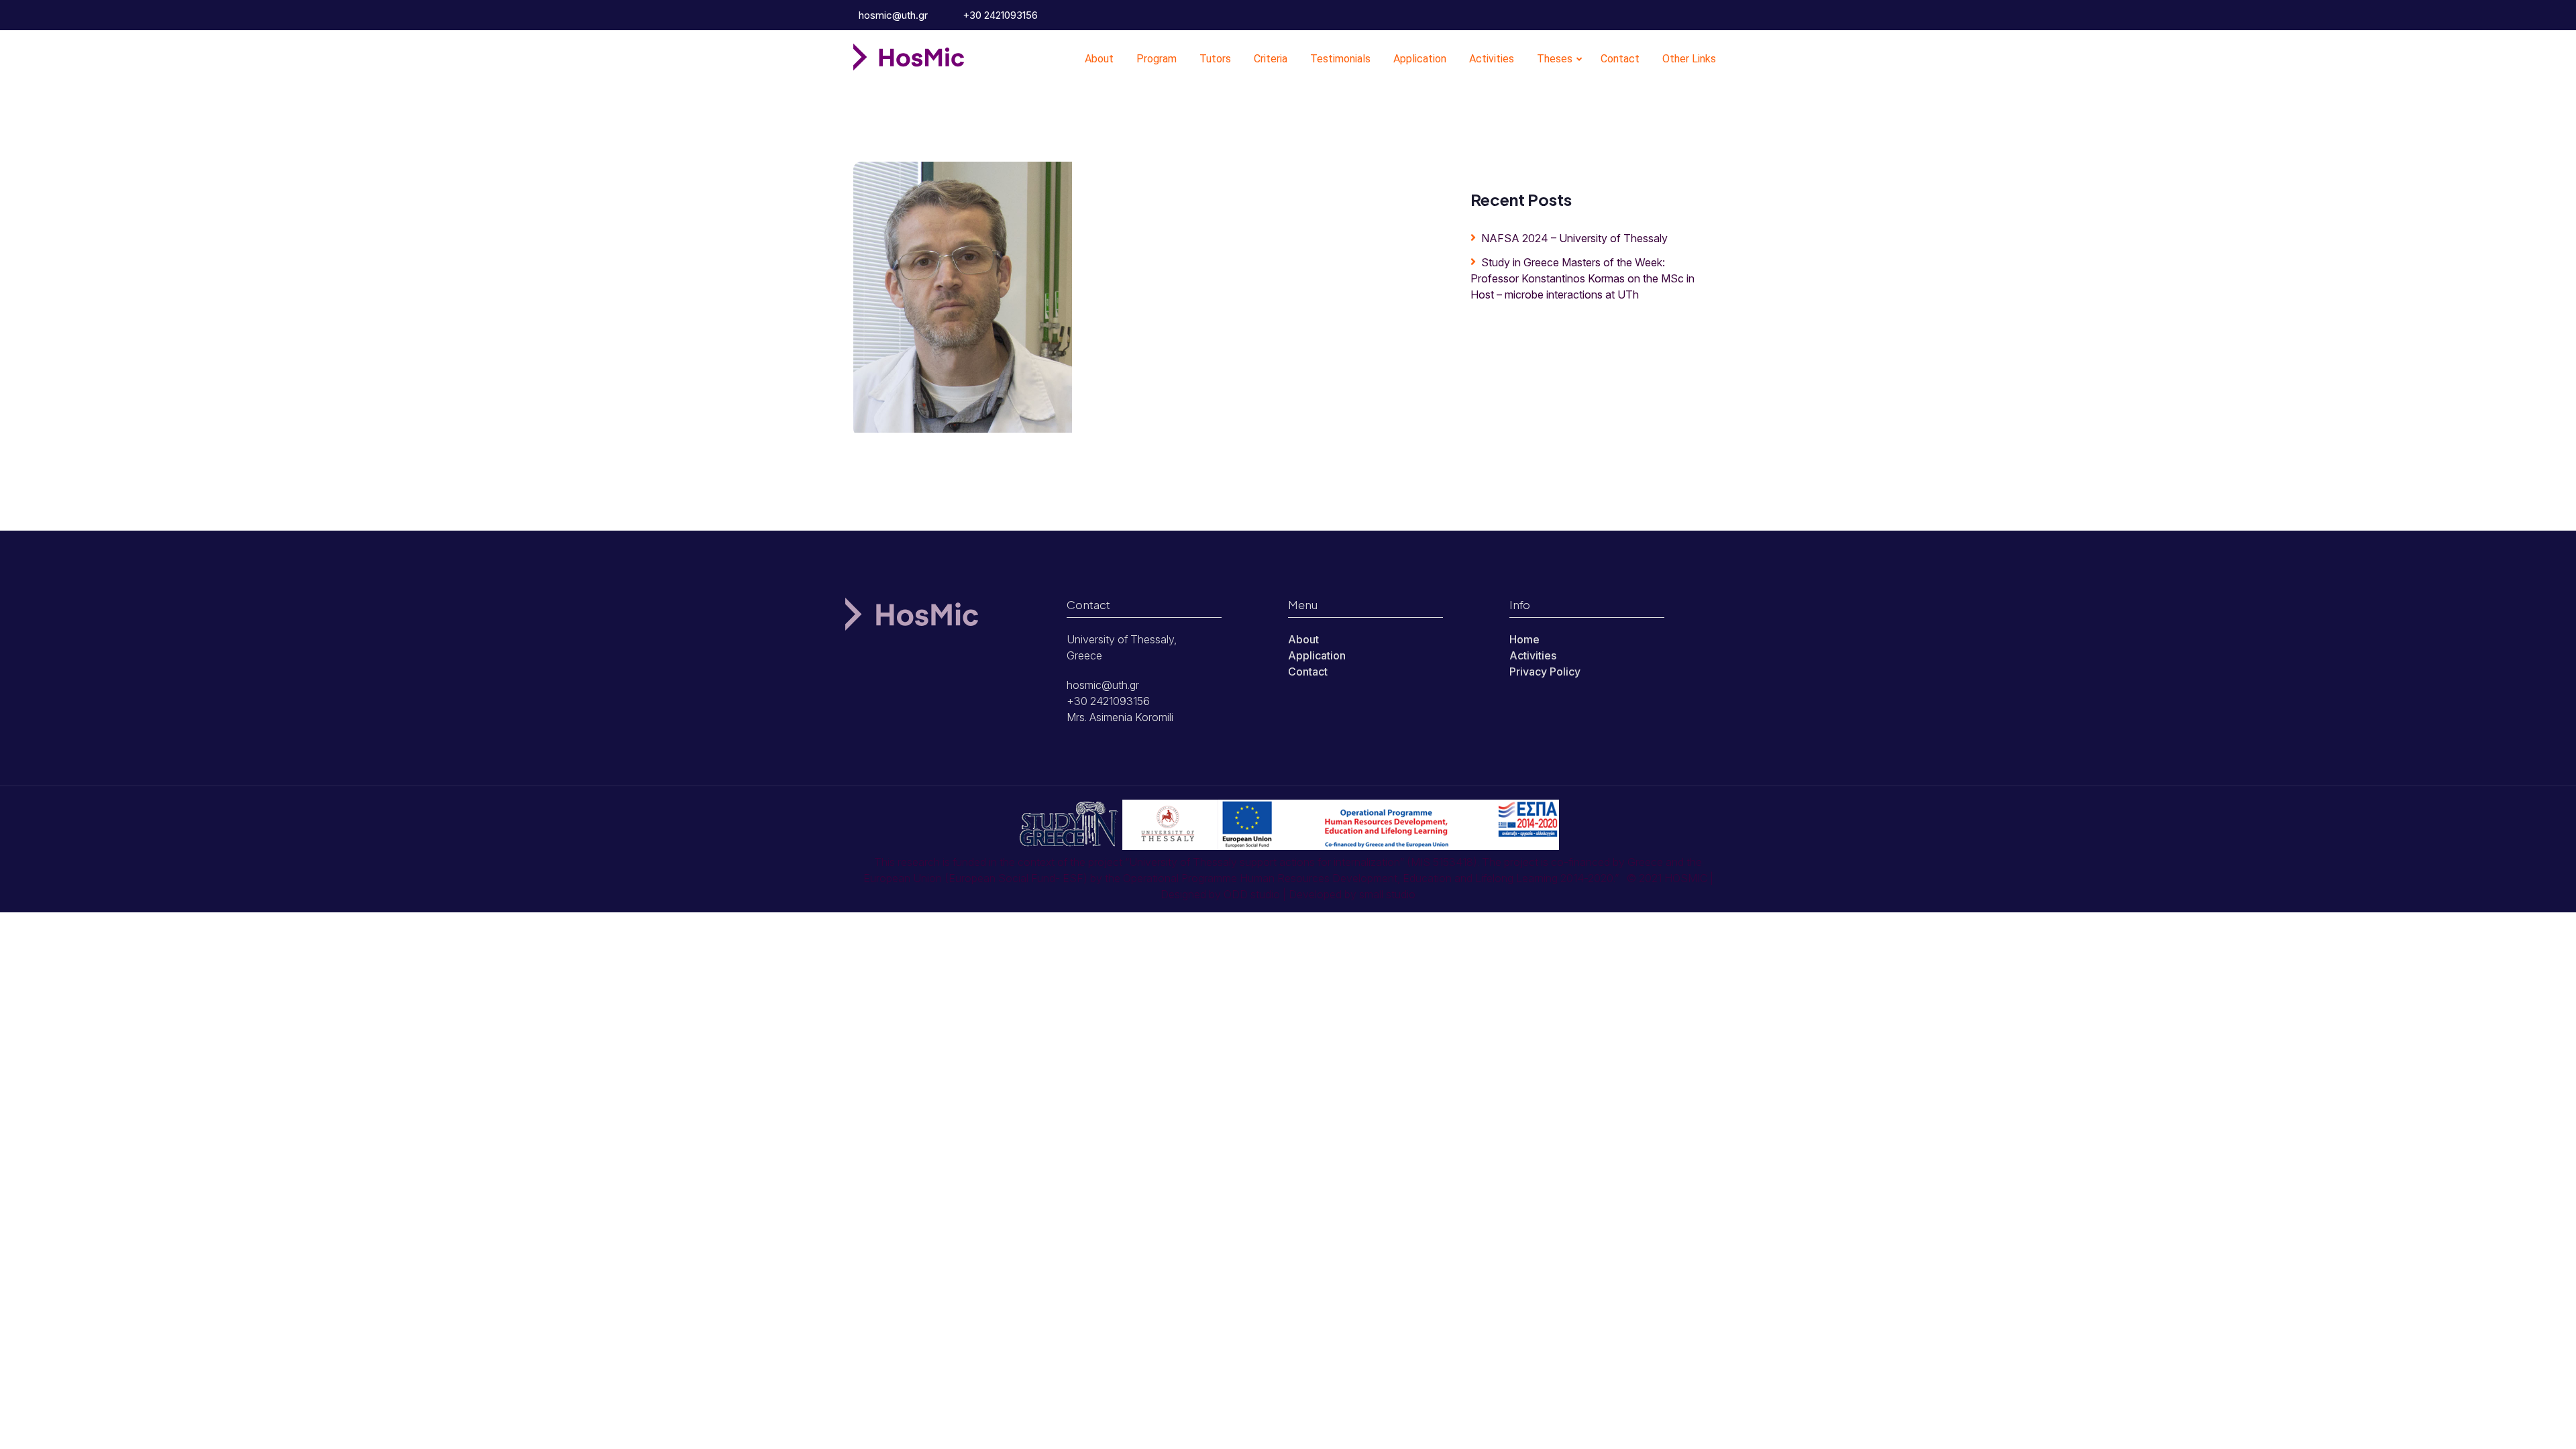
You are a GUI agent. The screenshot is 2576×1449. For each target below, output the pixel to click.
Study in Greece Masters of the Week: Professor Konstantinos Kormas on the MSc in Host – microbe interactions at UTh (1582, 278)
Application (1420, 59)
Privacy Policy (1545, 672)
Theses (1555, 59)
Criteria (1271, 59)
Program (1157, 59)
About (1099, 59)
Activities (1492, 59)
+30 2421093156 (999, 15)
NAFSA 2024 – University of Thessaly (1574, 238)
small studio (1387, 894)
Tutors (1215, 59)
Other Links (1689, 59)
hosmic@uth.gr (892, 15)
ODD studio (1252, 894)
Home (1524, 639)
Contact (1620, 59)
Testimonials (1340, 59)
